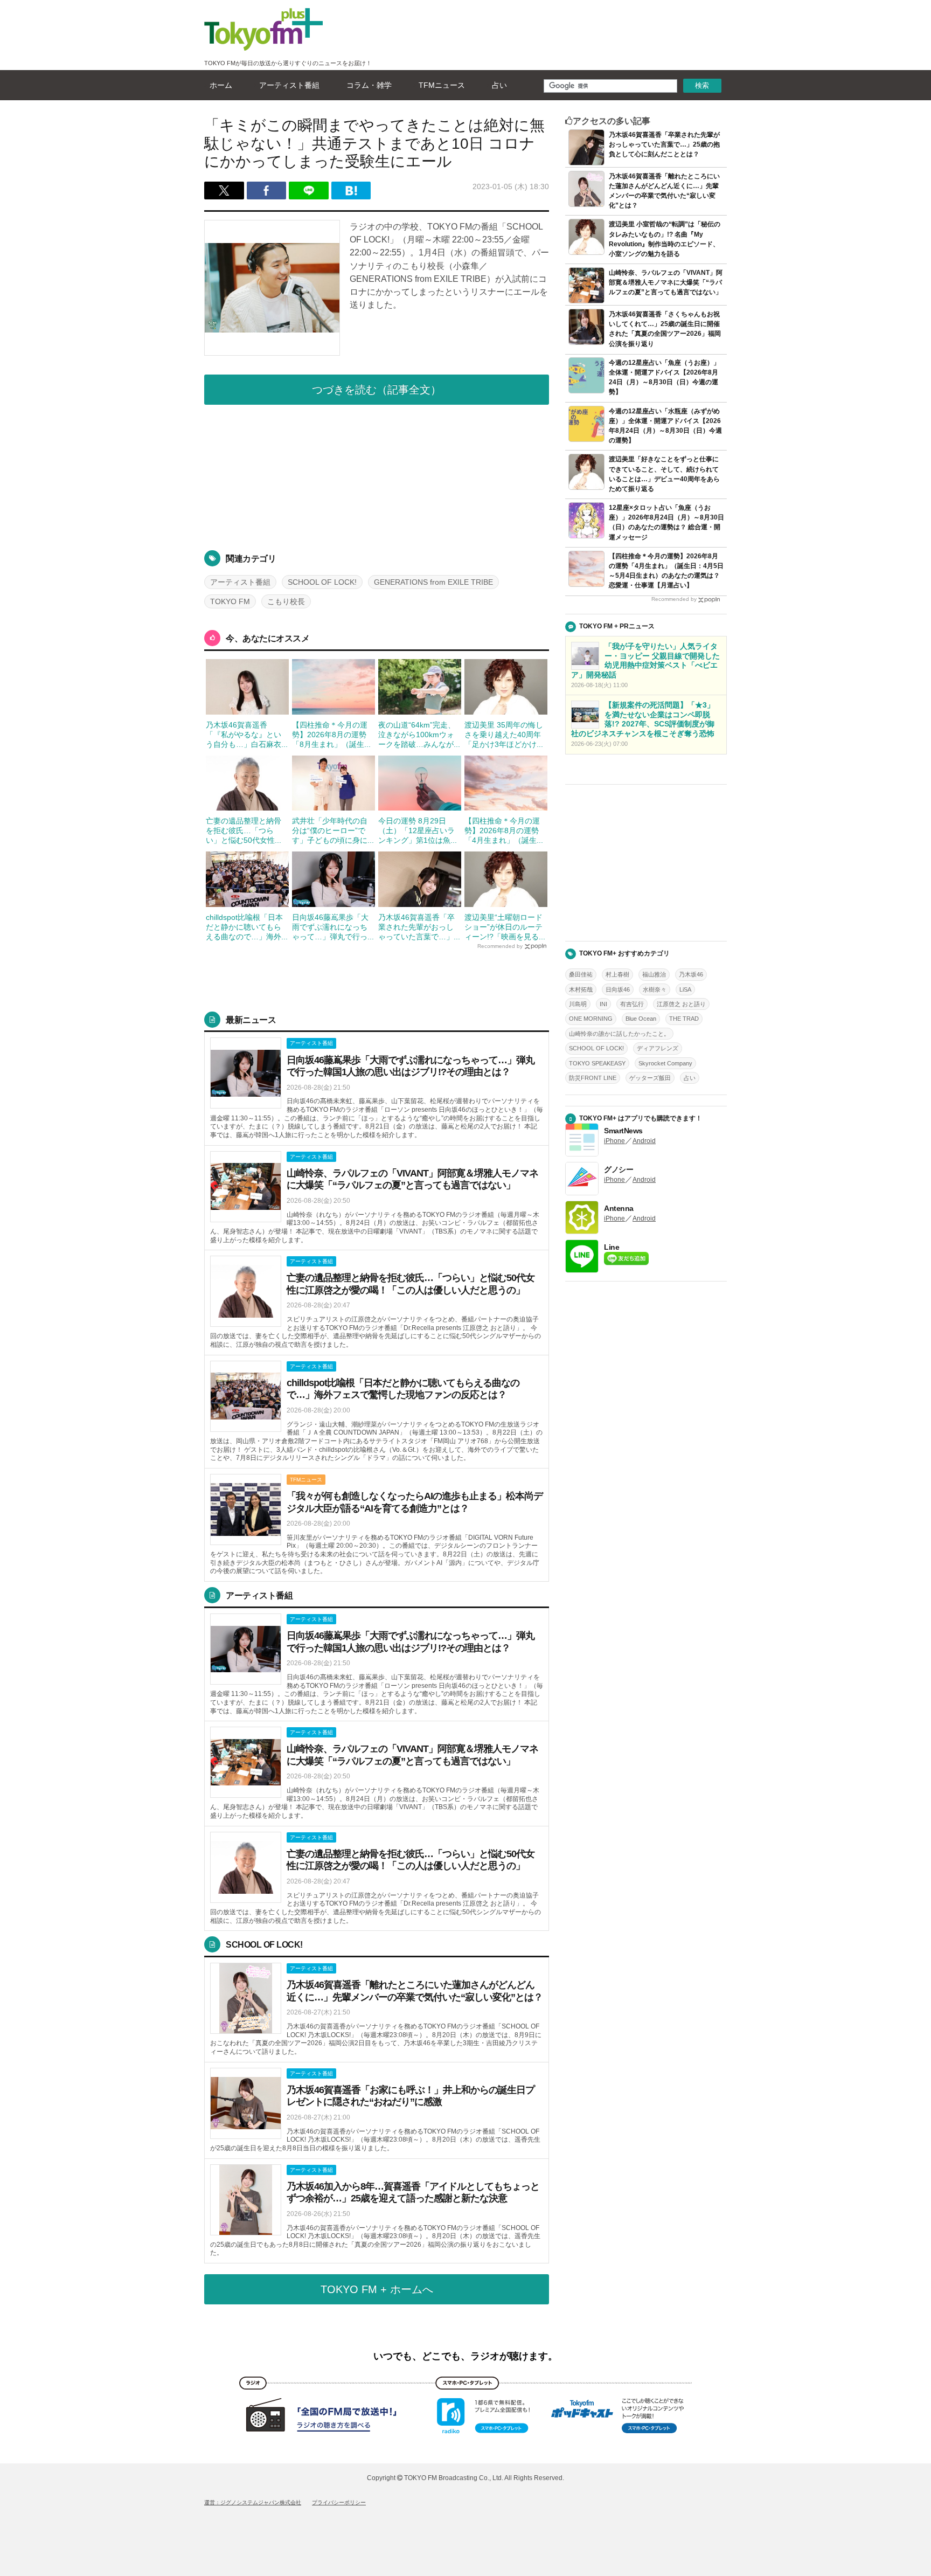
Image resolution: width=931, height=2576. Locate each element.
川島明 (578, 1004)
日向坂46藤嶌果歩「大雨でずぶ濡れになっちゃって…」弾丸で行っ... (333, 927)
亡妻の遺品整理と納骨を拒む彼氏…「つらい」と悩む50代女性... (244, 830)
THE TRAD (684, 1019)
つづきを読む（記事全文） (377, 390)
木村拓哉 (581, 989)
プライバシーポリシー (339, 2502)
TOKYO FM (230, 601)
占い (499, 85)
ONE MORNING (591, 1019)
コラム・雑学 (369, 85)
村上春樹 (617, 974)
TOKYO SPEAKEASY (597, 1063)
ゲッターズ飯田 (650, 1078)
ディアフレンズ (658, 1048)
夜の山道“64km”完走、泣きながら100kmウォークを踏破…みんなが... (419, 735)
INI (603, 1004)
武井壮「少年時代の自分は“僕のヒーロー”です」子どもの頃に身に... (333, 830)
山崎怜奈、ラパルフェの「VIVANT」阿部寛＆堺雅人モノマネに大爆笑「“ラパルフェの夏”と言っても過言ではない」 (666, 282)
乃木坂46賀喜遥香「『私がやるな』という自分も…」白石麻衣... (247, 735)
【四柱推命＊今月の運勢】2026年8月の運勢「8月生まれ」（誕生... (331, 735)
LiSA (685, 989)
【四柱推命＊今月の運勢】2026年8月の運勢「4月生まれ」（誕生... (504, 830)
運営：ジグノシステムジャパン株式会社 (253, 2502)
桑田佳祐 (581, 974)
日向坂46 (618, 989)
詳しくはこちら (377, 1089)
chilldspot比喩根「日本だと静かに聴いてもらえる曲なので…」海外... (247, 927)
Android (644, 1141)
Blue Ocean (641, 1019)
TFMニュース (442, 85)
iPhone (614, 1141)
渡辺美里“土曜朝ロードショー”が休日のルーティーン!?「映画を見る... (505, 927)
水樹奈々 (655, 989)
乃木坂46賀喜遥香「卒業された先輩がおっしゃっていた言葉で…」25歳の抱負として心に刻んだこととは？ (664, 144)
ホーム (221, 85)
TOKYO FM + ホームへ (377, 2289)
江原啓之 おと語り (681, 1004)
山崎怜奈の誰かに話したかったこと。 (619, 1034)
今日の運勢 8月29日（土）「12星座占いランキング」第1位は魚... (418, 830)
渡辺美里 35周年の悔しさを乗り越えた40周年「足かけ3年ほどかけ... (504, 735)
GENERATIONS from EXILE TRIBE (433, 582)
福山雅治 (654, 974)
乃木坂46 (691, 974)
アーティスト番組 (289, 85)
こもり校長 (286, 601)
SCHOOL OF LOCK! (322, 582)
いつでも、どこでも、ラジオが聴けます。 (465, 2356)
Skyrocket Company (665, 1063)
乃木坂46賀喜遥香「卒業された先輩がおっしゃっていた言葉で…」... (419, 927)
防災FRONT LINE (593, 1078)
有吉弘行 (632, 1004)
